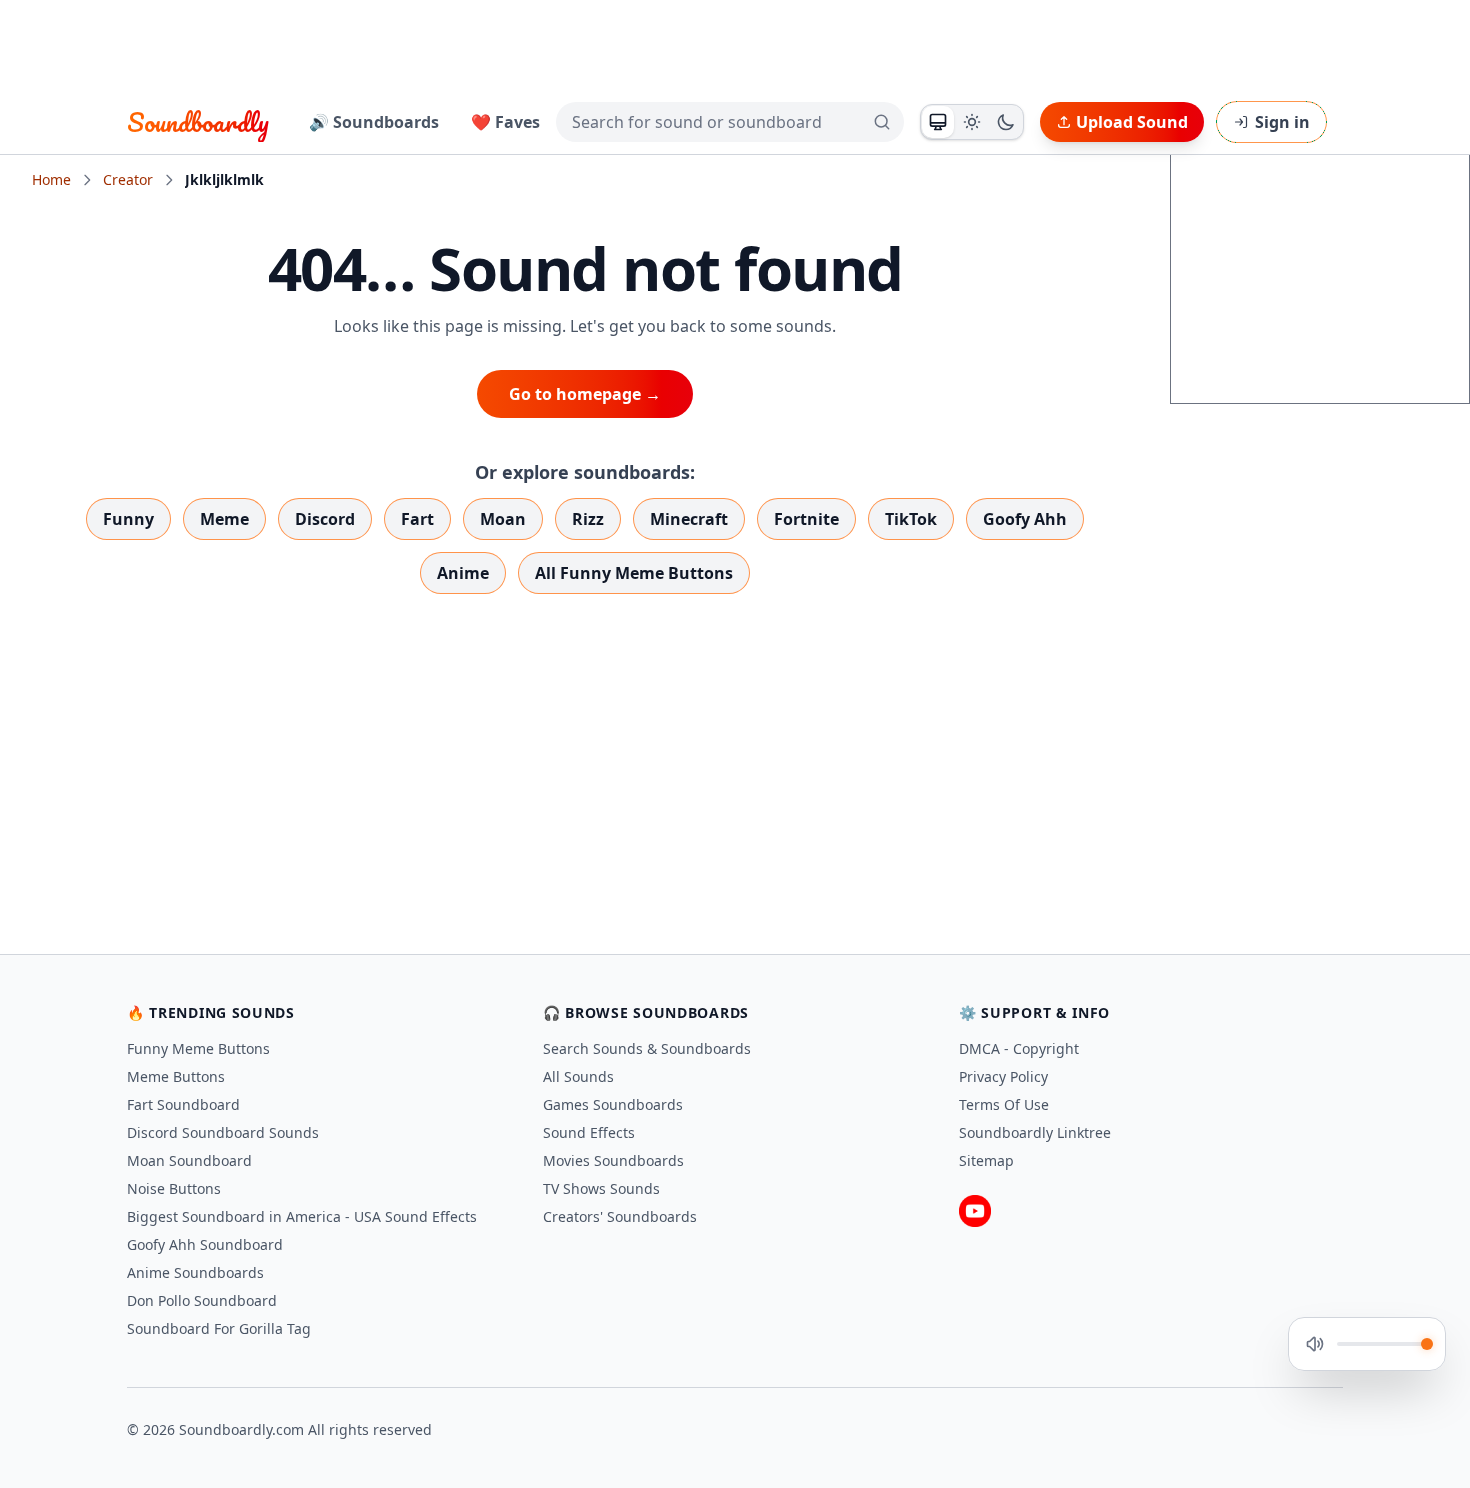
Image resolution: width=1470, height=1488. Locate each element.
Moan (503, 519)
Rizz (588, 519)
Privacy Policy (1003, 1076)
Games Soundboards (613, 1104)
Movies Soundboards (613, 1160)
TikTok (911, 519)
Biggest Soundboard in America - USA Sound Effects (302, 1216)
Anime (463, 573)
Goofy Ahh (1025, 519)
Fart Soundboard (183, 1104)
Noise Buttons (174, 1188)
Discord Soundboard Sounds (223, 1132)
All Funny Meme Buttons (634, 573)
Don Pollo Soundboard (202, 1300)
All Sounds (578, 1076)
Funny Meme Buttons (198, 1048)
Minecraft (689, 519)
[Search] (882, 122)
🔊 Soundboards (374, 122)
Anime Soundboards (195, 1272)
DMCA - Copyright (1019, 1048)
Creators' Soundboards (620, 1216)
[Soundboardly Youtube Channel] (975, 1211)
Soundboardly (198, 122)
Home (51, 179)
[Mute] (1315, 1344)
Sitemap (986, 1160)
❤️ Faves (505, 122)
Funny (128, 519)
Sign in (1282, 122)
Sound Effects (589, 1132)
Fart (417, 519)
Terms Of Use (1004, 1104)
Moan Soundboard (189, 1160)
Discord (325, 519)
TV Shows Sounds (601, 1188)
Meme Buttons (176, 1076)
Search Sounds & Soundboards (647, 1048)
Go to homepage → (585, 394)
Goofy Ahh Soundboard (205, 1244)
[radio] (938, 122)
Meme (224, 519)
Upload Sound (1132, 122)
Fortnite (806, 519)
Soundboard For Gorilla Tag (219, 1328)
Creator (128, 179)
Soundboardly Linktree (1035, 1132)
